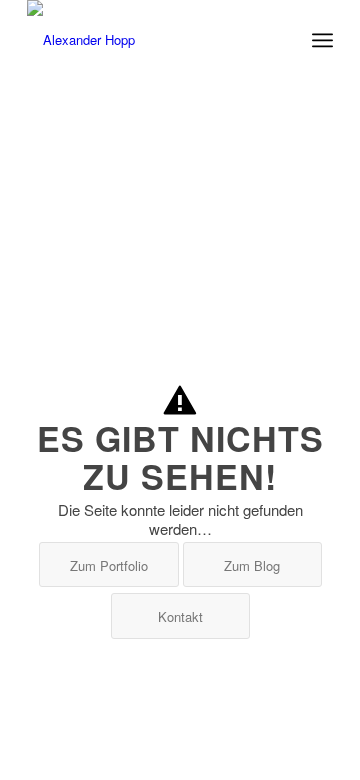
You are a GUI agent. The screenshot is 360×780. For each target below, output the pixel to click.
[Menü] (322, 40)
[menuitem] (322, 40)
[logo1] (149, 40)
